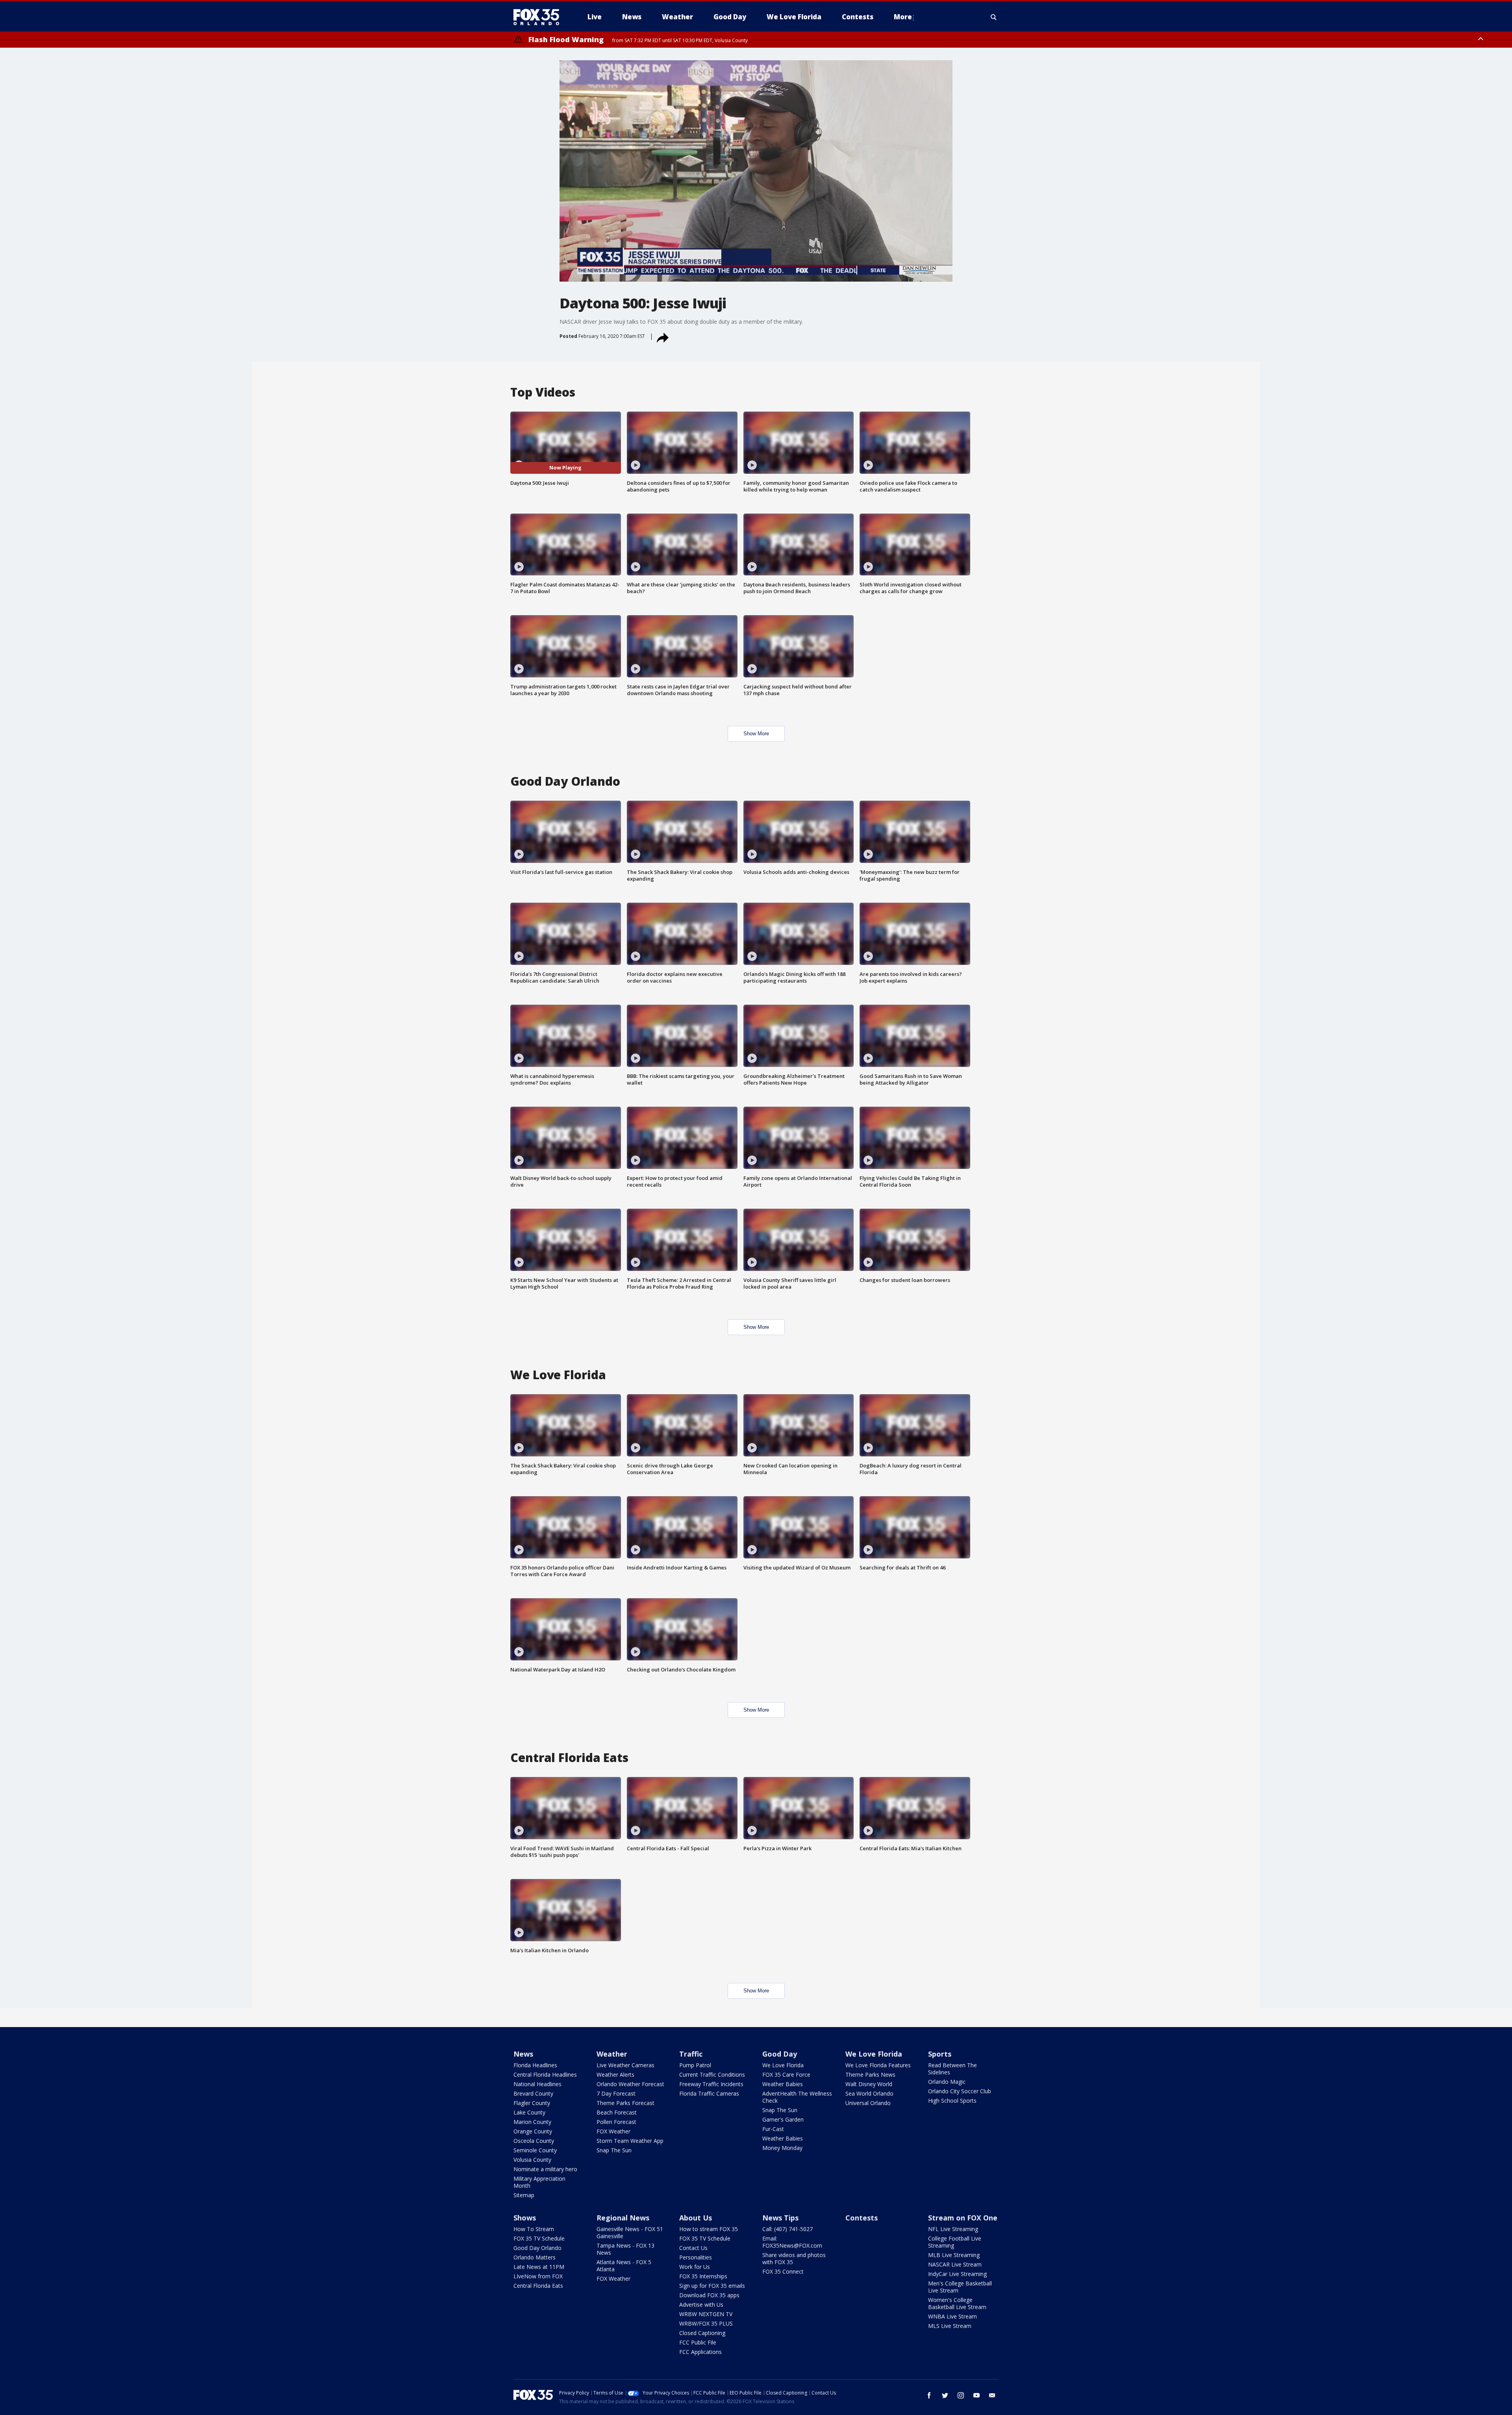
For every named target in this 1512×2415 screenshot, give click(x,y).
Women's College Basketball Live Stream (957, 2303)
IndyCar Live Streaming (957, 2274)
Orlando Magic (947, 2082)
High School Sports (952, 2101)
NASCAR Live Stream (955, 2264)
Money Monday (782, 2148)
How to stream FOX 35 (709, 2229)
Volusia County (532, 2160)
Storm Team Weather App (630, 2141)
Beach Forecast (617, 2112)
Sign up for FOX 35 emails (712, 2286)
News (523, 2054)
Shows (525, 2218)
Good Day (780, 2054)
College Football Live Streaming (955, 2242)
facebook (929, 2395)
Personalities (696, 2257)
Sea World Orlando (869, 2093)
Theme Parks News (870, 2075)
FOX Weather (613, 2131)
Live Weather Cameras (625, 2065)
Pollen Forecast (616, 2122)
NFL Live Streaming (953, 2229)
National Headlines (537, 2084)
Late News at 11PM (539, 2267)
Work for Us (695, 2267)
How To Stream (534, 2229)
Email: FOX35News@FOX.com (792, 2242)
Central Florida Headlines (545, 2075)
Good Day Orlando (537, 2248)
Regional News (623, 2218)
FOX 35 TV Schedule (539, 2238)
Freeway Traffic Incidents (711, 2084)
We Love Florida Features (878, 2065)
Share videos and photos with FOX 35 (794, 2258)
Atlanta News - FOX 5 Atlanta (624, 2266)
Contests (862, 2218)
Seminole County (535, 2150)
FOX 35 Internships (703, 2276)
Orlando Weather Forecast (630, 2084)
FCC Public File (698, 2342)
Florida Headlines (535, 2065)
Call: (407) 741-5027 (787, 2229)
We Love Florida (783, 2065)
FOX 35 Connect (783, 2271)
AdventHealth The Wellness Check (797, 2097)
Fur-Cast (773, 2129)
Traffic (691, 2054)
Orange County (533, 2131)
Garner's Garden (783, 2119)
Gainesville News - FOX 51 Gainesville (630, 2232)
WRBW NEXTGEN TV (706, 2314)
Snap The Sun (614, 2150)
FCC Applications (700, 2352)
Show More (756, 734)
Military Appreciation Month (539, 2182)
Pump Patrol (695, 2065)
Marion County (532, 2122)
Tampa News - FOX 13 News (625, 2249)
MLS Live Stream (950, 2326)
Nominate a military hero (545, 2169)
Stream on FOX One (963, 2218)
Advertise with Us (701, 2305)
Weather (612, 2054)
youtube (976, 2395)
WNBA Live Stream (952, 2316)
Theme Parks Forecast (625, 2103)
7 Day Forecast (616, 2093)
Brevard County (533, 2093)
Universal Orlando (868, 2103)
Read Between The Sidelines (952, 2069)
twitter (945, 2395)
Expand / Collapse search (994, 17)
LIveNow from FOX (538, 2276)
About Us (696, 2218)
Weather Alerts (615, 2075)
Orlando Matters (535, 2257)
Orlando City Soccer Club (960, 2091)
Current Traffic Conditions (712, 2075)
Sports (940, 2054)
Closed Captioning (702, 2333)
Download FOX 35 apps (709, 2295)
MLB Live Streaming (954, 2255)
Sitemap (524, 2195)
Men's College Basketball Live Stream (960, 2287)
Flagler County (532, 2103)
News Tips (780, 2218)
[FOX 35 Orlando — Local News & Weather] (539, 17)
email (992, 2395)
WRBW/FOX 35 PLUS (706, 2323)
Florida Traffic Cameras (709, 2093)
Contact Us (693, 2248)
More (903, 17)
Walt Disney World (869, 2084)
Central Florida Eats (538, 2286)
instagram (961, 2395)
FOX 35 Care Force (786, 2075)
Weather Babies (783, 2084)
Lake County (529, 2112)
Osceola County (534, 2141)
